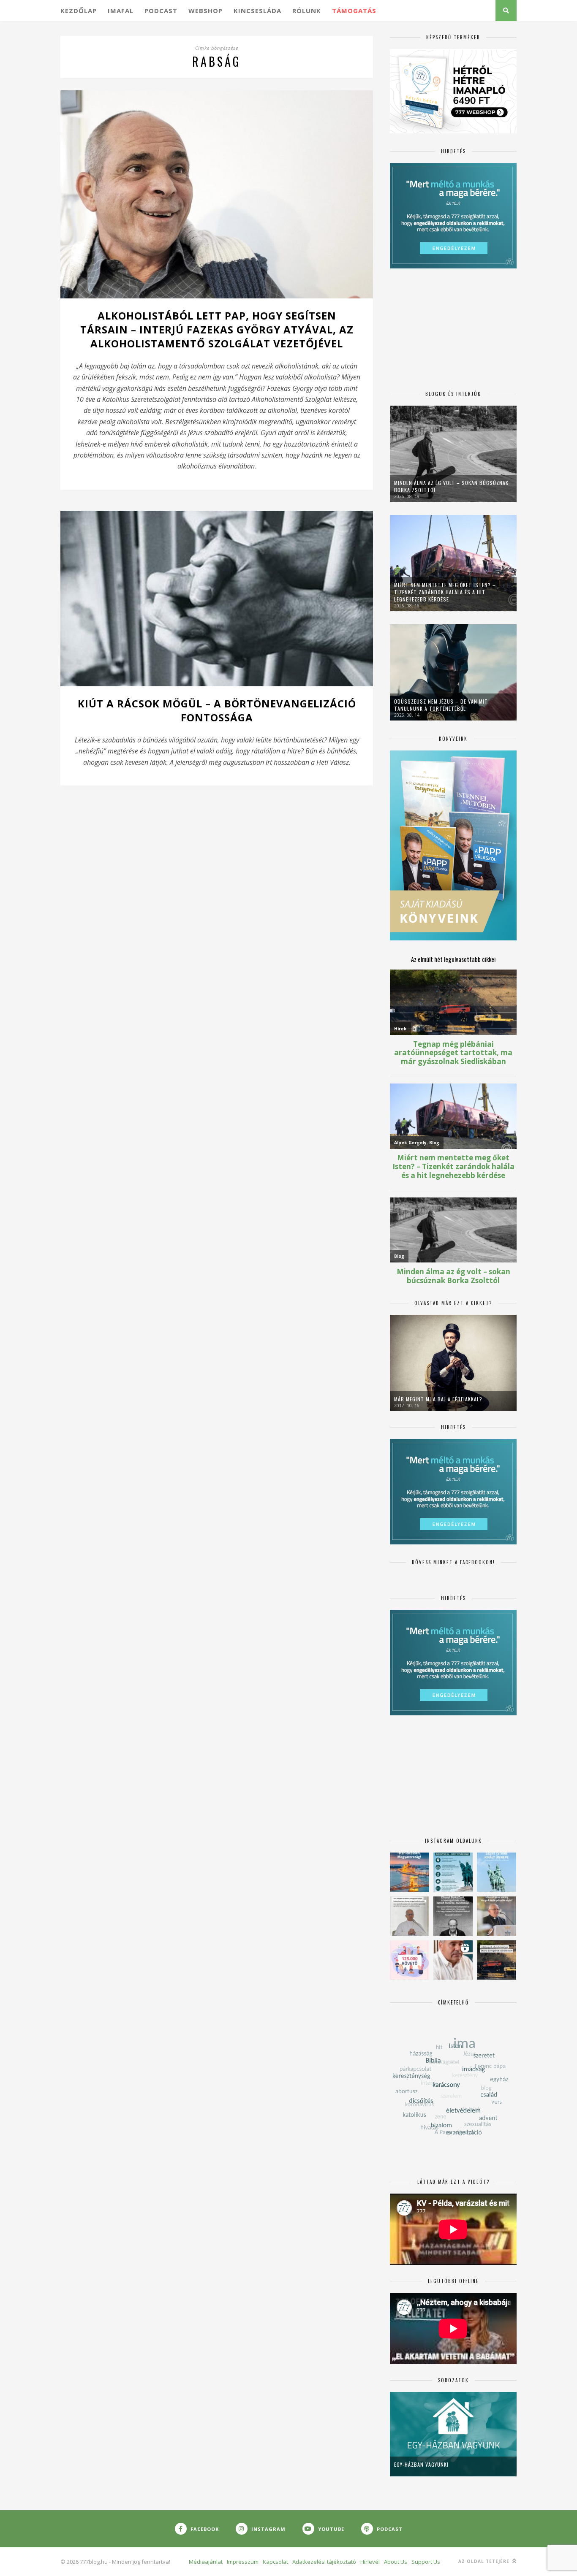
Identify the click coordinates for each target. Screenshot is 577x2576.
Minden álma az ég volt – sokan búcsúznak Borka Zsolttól (451, 486)
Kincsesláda (257, 11)
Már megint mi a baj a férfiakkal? (438, 1399)
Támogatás (354, 11)
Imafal (121, 11)
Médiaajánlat (206, 2562)
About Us (396, 2562)
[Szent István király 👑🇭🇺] (453, 1872)
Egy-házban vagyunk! (421, 2464)
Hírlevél (370, 2562)
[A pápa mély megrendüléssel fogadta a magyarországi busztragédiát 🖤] (410, 1916)
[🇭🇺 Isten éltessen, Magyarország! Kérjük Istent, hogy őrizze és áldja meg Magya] (410, 1872)
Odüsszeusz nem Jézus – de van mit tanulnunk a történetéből (441, 705)
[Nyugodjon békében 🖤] (453, 1916)
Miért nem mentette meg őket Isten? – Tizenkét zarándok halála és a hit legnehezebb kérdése (445, 592)
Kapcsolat (275, 2562)
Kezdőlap (79, 11)
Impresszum (243, 2562)
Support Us (426, 2562)
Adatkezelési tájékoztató (324, 2562)
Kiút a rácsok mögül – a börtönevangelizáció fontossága (217, 710)
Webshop (205, 11)
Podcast (161, 11)
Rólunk (307, 11)
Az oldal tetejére (485, 2561)
